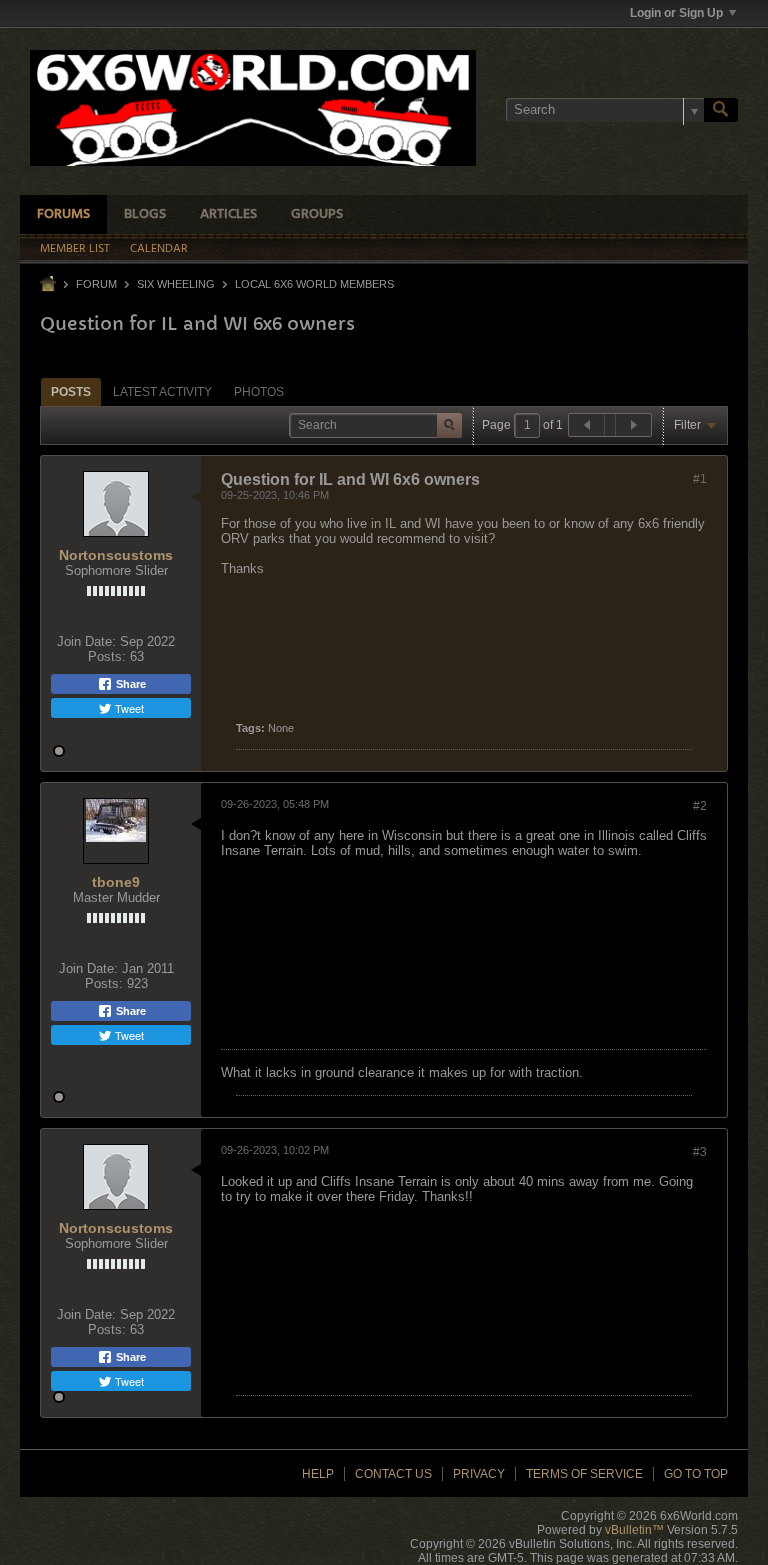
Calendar (159, 249)
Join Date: (86, 641)
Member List (75, 249)
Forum (96, 284)
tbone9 (116, 882)
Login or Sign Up (676, 13)
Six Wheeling (176, 284)
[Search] (721, 110)
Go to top (696, 1474)
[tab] (71, 391)
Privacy (479, 1474)
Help (318, 1474)
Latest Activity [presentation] (162, 392)
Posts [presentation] (71, 392)
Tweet (128, 708)
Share (129, 684)
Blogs (145, 214)
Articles (228, 214)
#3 (700, 1152)
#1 (700, 479)
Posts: (107, 656)
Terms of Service (584, 1474)
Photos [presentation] (259, 392)
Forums (63, 214)
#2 (700, 806)
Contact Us (393, 1474)
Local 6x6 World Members (314, 284)
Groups (317, 214)
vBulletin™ (634, 1530)
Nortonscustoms (116, 555)
